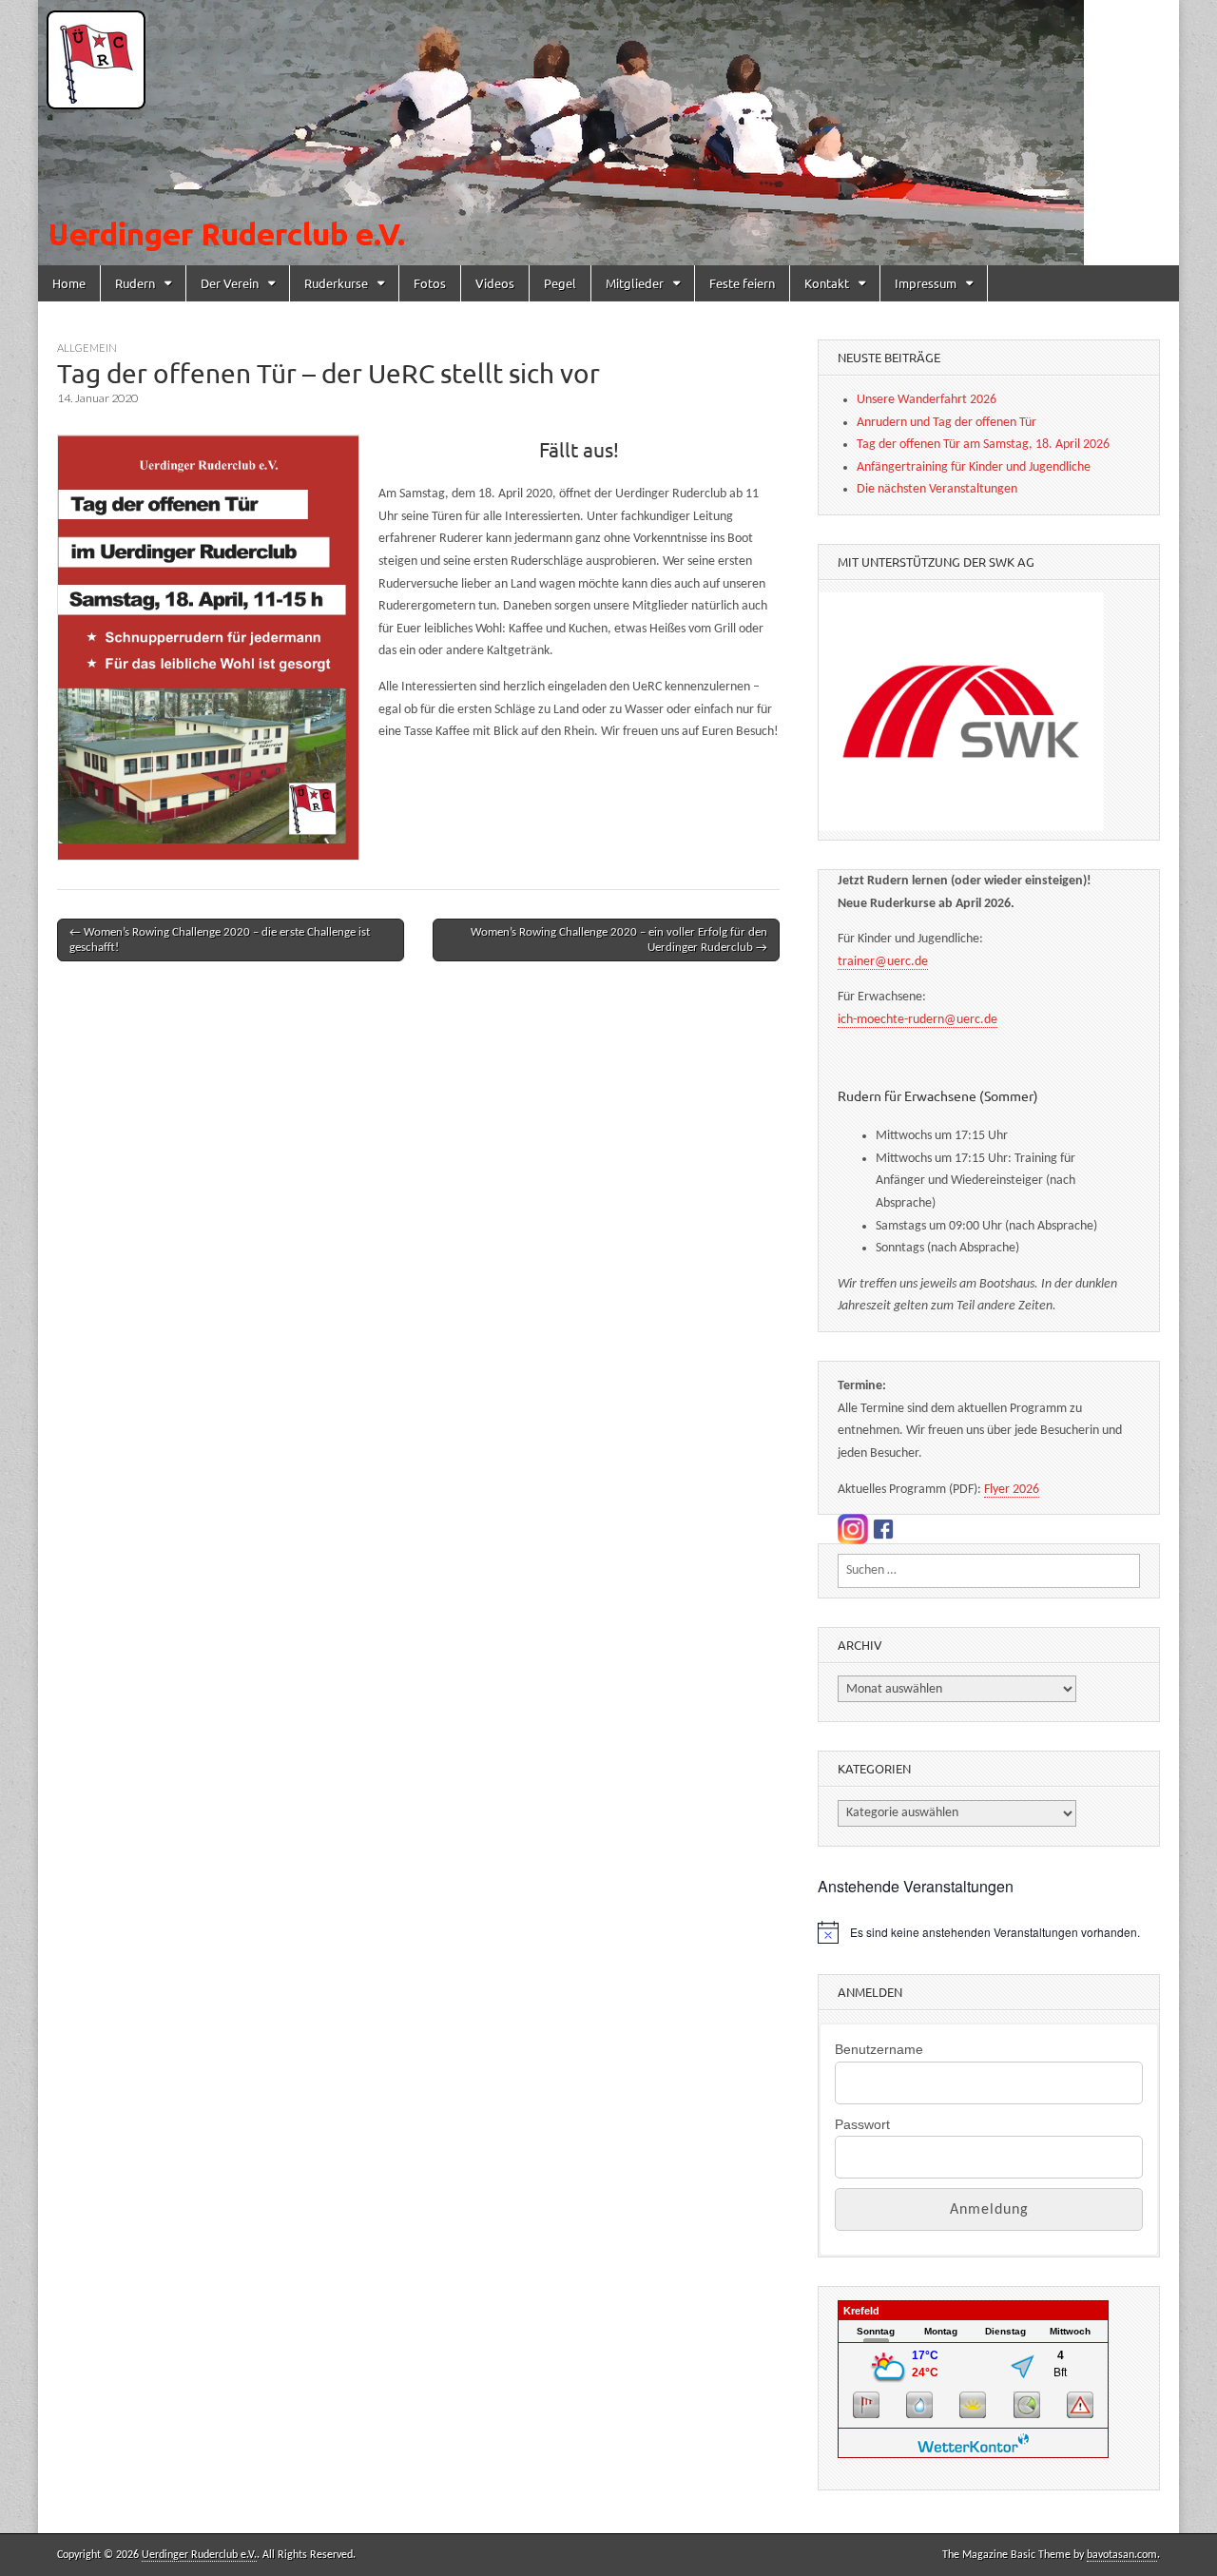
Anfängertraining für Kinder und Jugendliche (974, 467)
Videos (495, 283)
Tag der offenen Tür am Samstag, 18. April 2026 (983, 445)
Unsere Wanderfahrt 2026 (927, 400)
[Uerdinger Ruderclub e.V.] (608, 133)
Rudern (135, 283)
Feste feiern (742, 283)
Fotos (430, 283)
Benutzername (879, 2049)
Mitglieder (635, 283)
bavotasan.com (1122, 2555)
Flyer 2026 (1012, 1490)
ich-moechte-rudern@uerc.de (918, 1020)
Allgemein (87, 348)
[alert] (989, 1932)
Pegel (560, 283)
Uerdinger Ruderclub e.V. (199, 2555)
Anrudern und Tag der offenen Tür (947, 423)
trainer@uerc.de (883, 962)
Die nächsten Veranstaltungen (937, 489)
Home (69, 283)
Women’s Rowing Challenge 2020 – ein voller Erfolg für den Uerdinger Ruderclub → (619, 940)
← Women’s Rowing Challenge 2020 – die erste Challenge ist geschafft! (220, 940)
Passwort (862, 2124)
